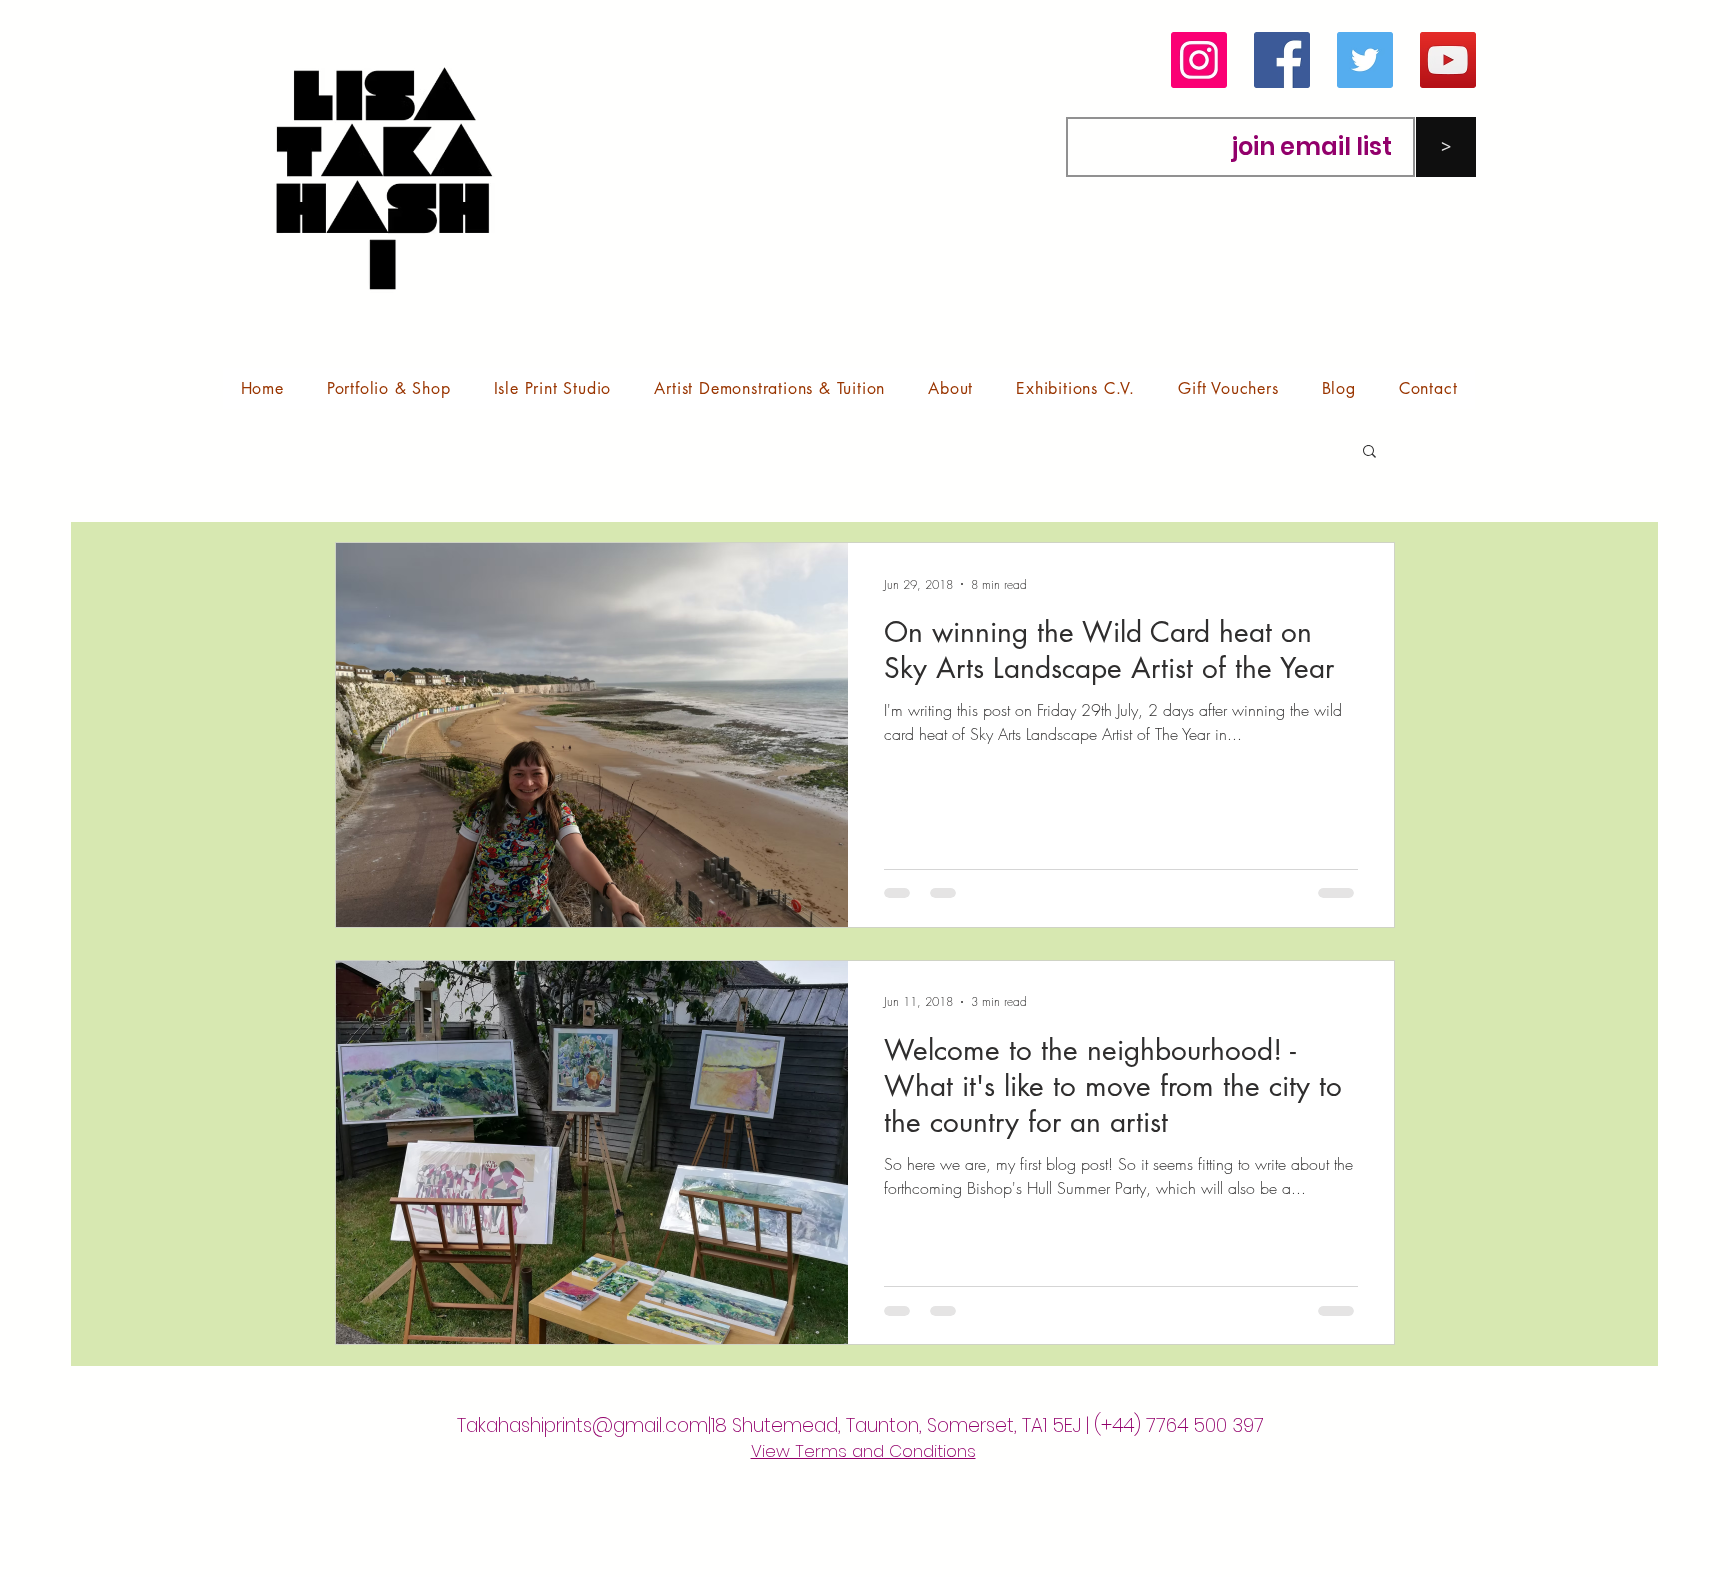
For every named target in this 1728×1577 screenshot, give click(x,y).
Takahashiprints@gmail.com (582, 1425)
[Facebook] (1282, 60)
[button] (388, 388)
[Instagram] (1199, 60)
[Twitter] (1365, 60)
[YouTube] (1448, 60)
